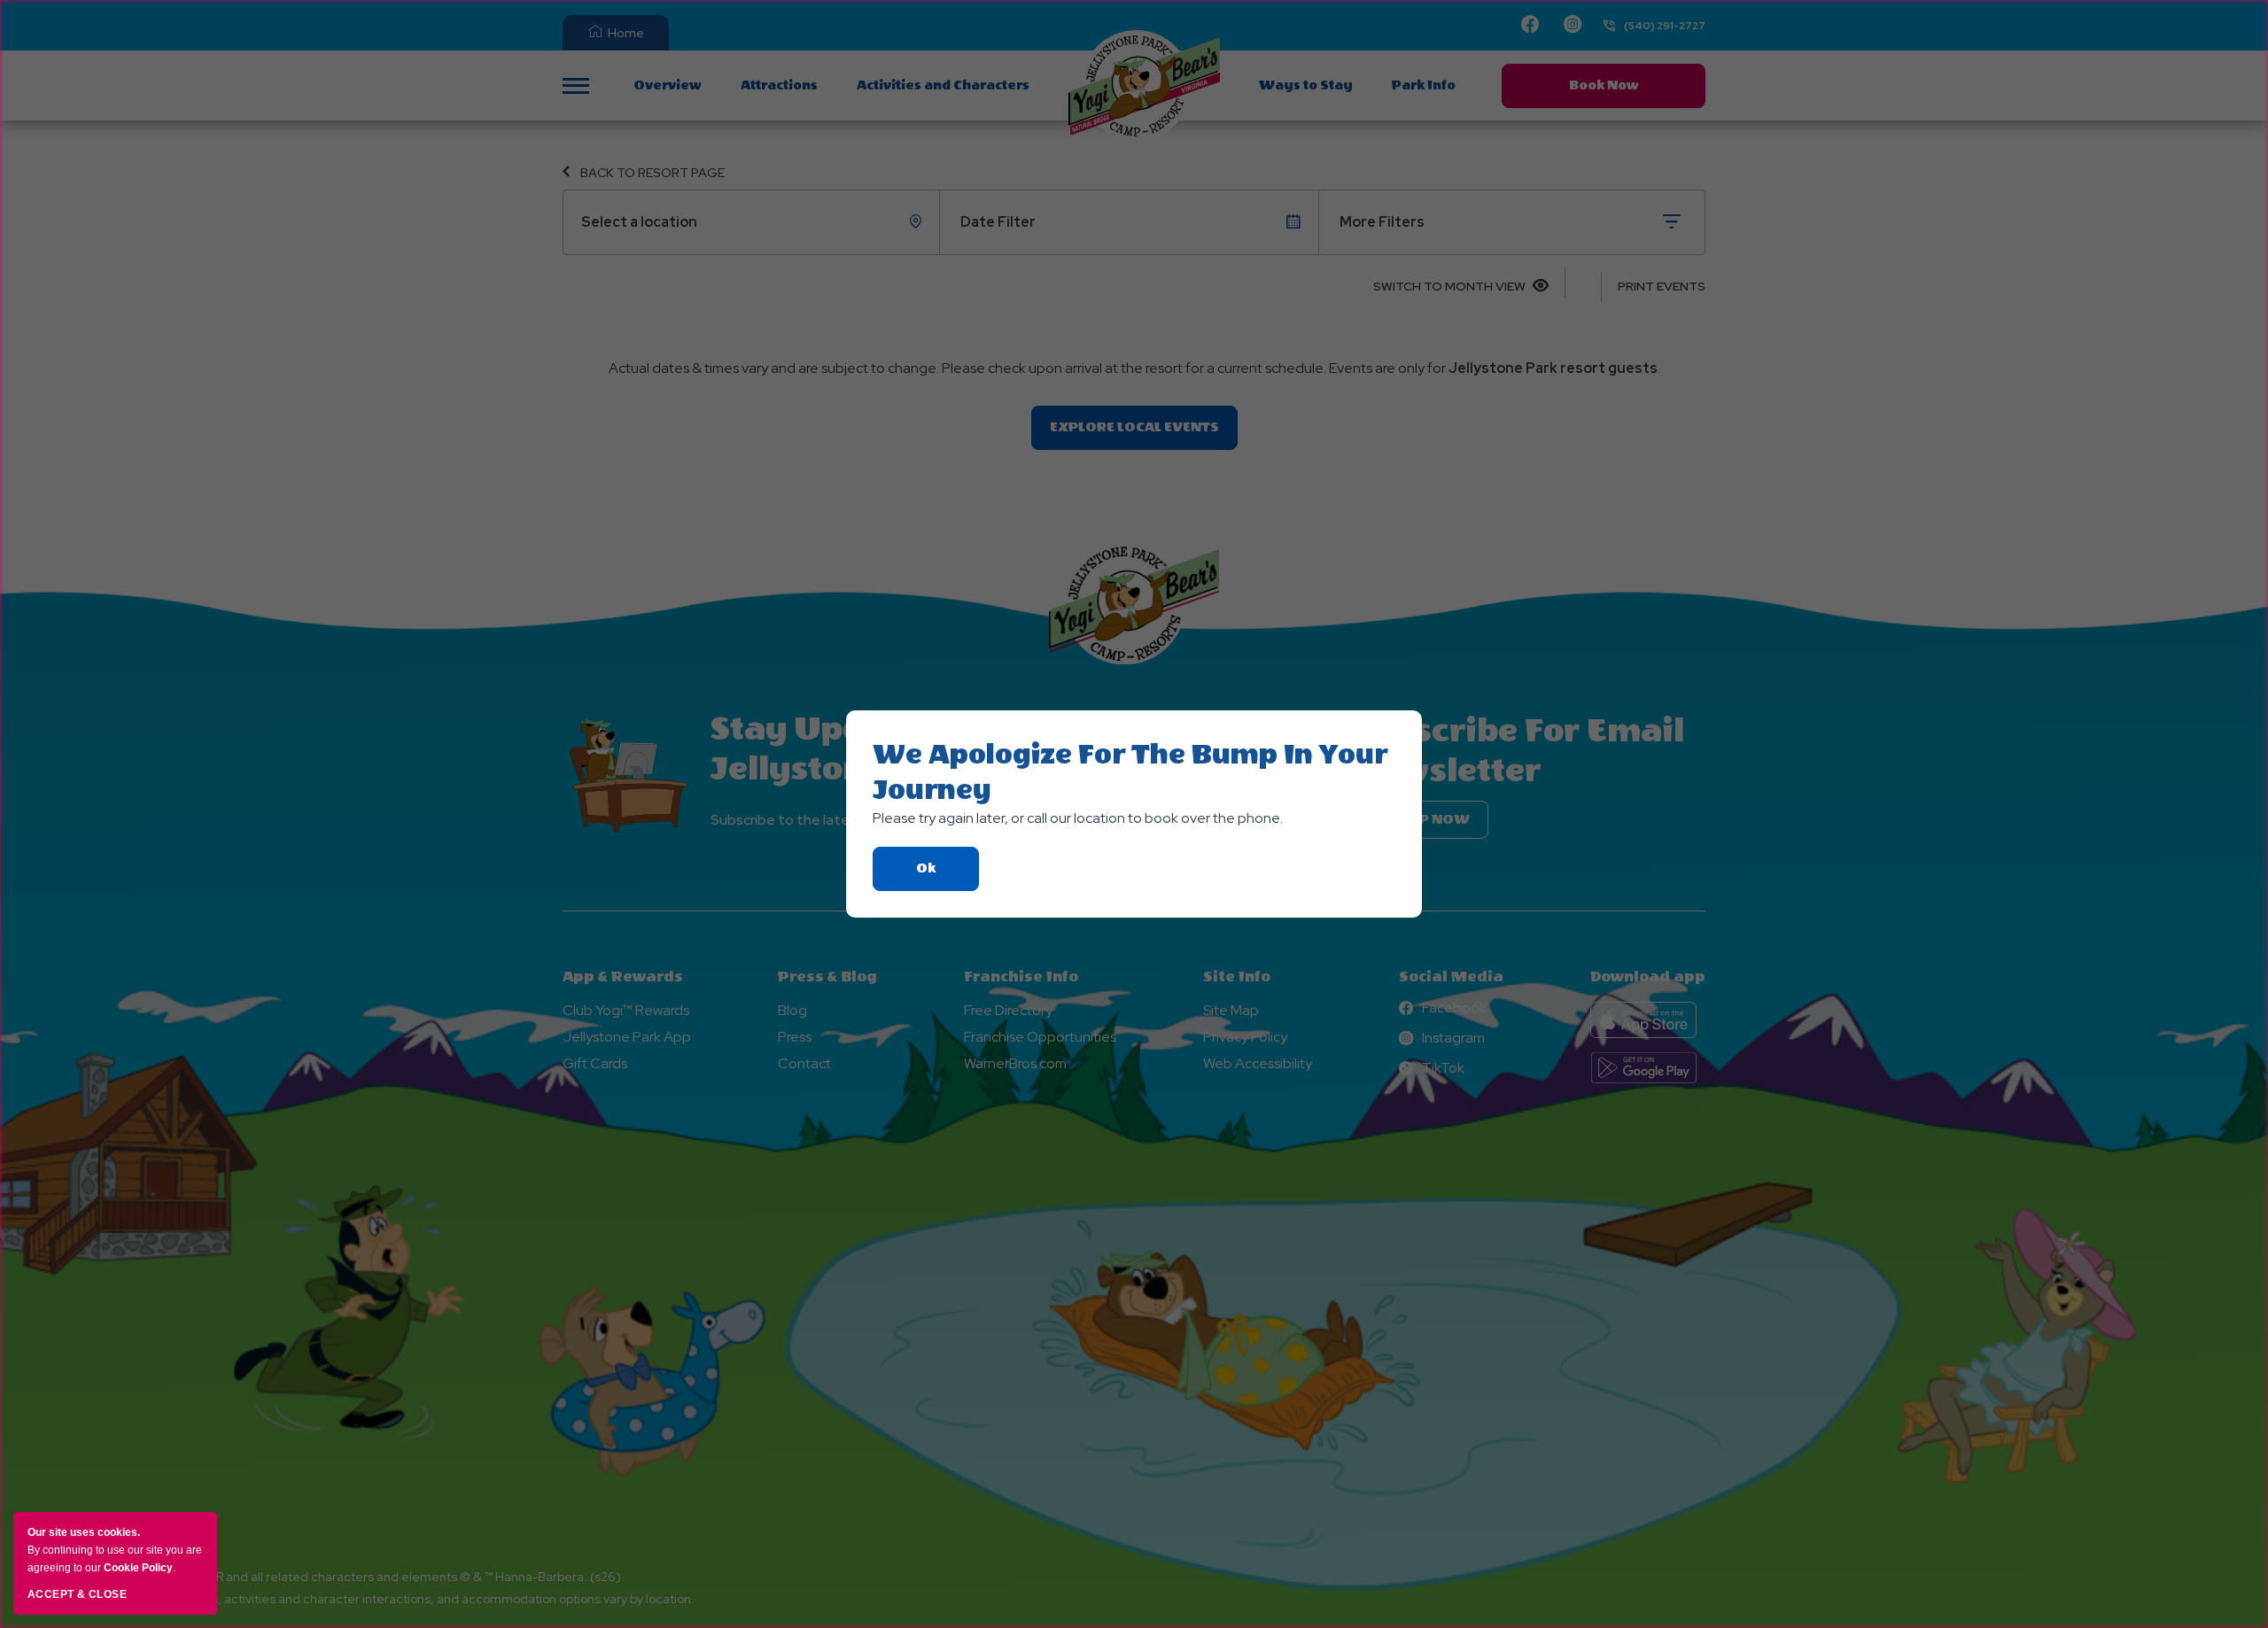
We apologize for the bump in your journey (1130, 772)
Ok (948, 876)
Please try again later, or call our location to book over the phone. (1078, 818)
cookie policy (138, 1568)
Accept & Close (77, 1594)
